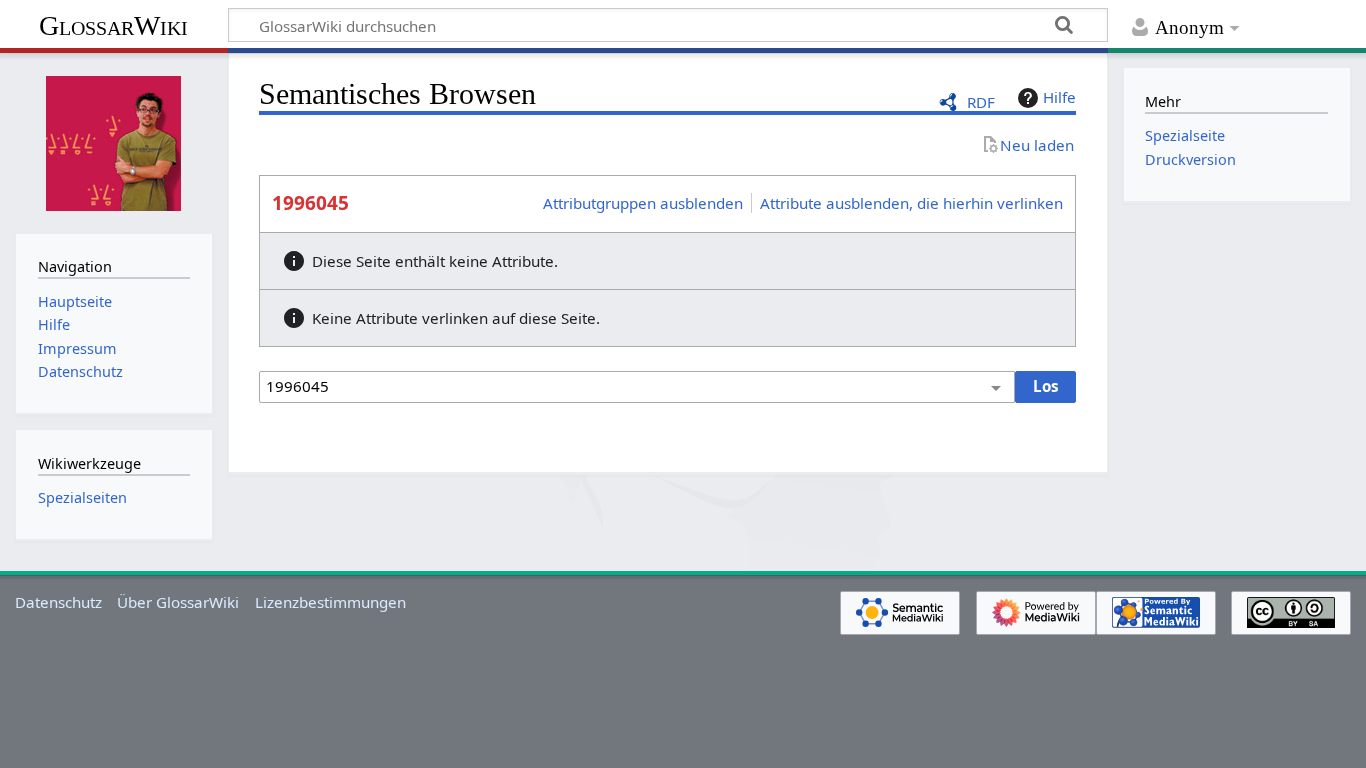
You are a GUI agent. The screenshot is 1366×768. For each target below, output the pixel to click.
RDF (981, 102)
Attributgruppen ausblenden (643, 203)
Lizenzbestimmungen (330, 602)
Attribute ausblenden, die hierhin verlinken (911, 203)
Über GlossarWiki (178, 602)
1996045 (310, 203)
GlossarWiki (113, 25)
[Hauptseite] (114, 141)
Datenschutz (58, 602)
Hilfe (1059, 97)
